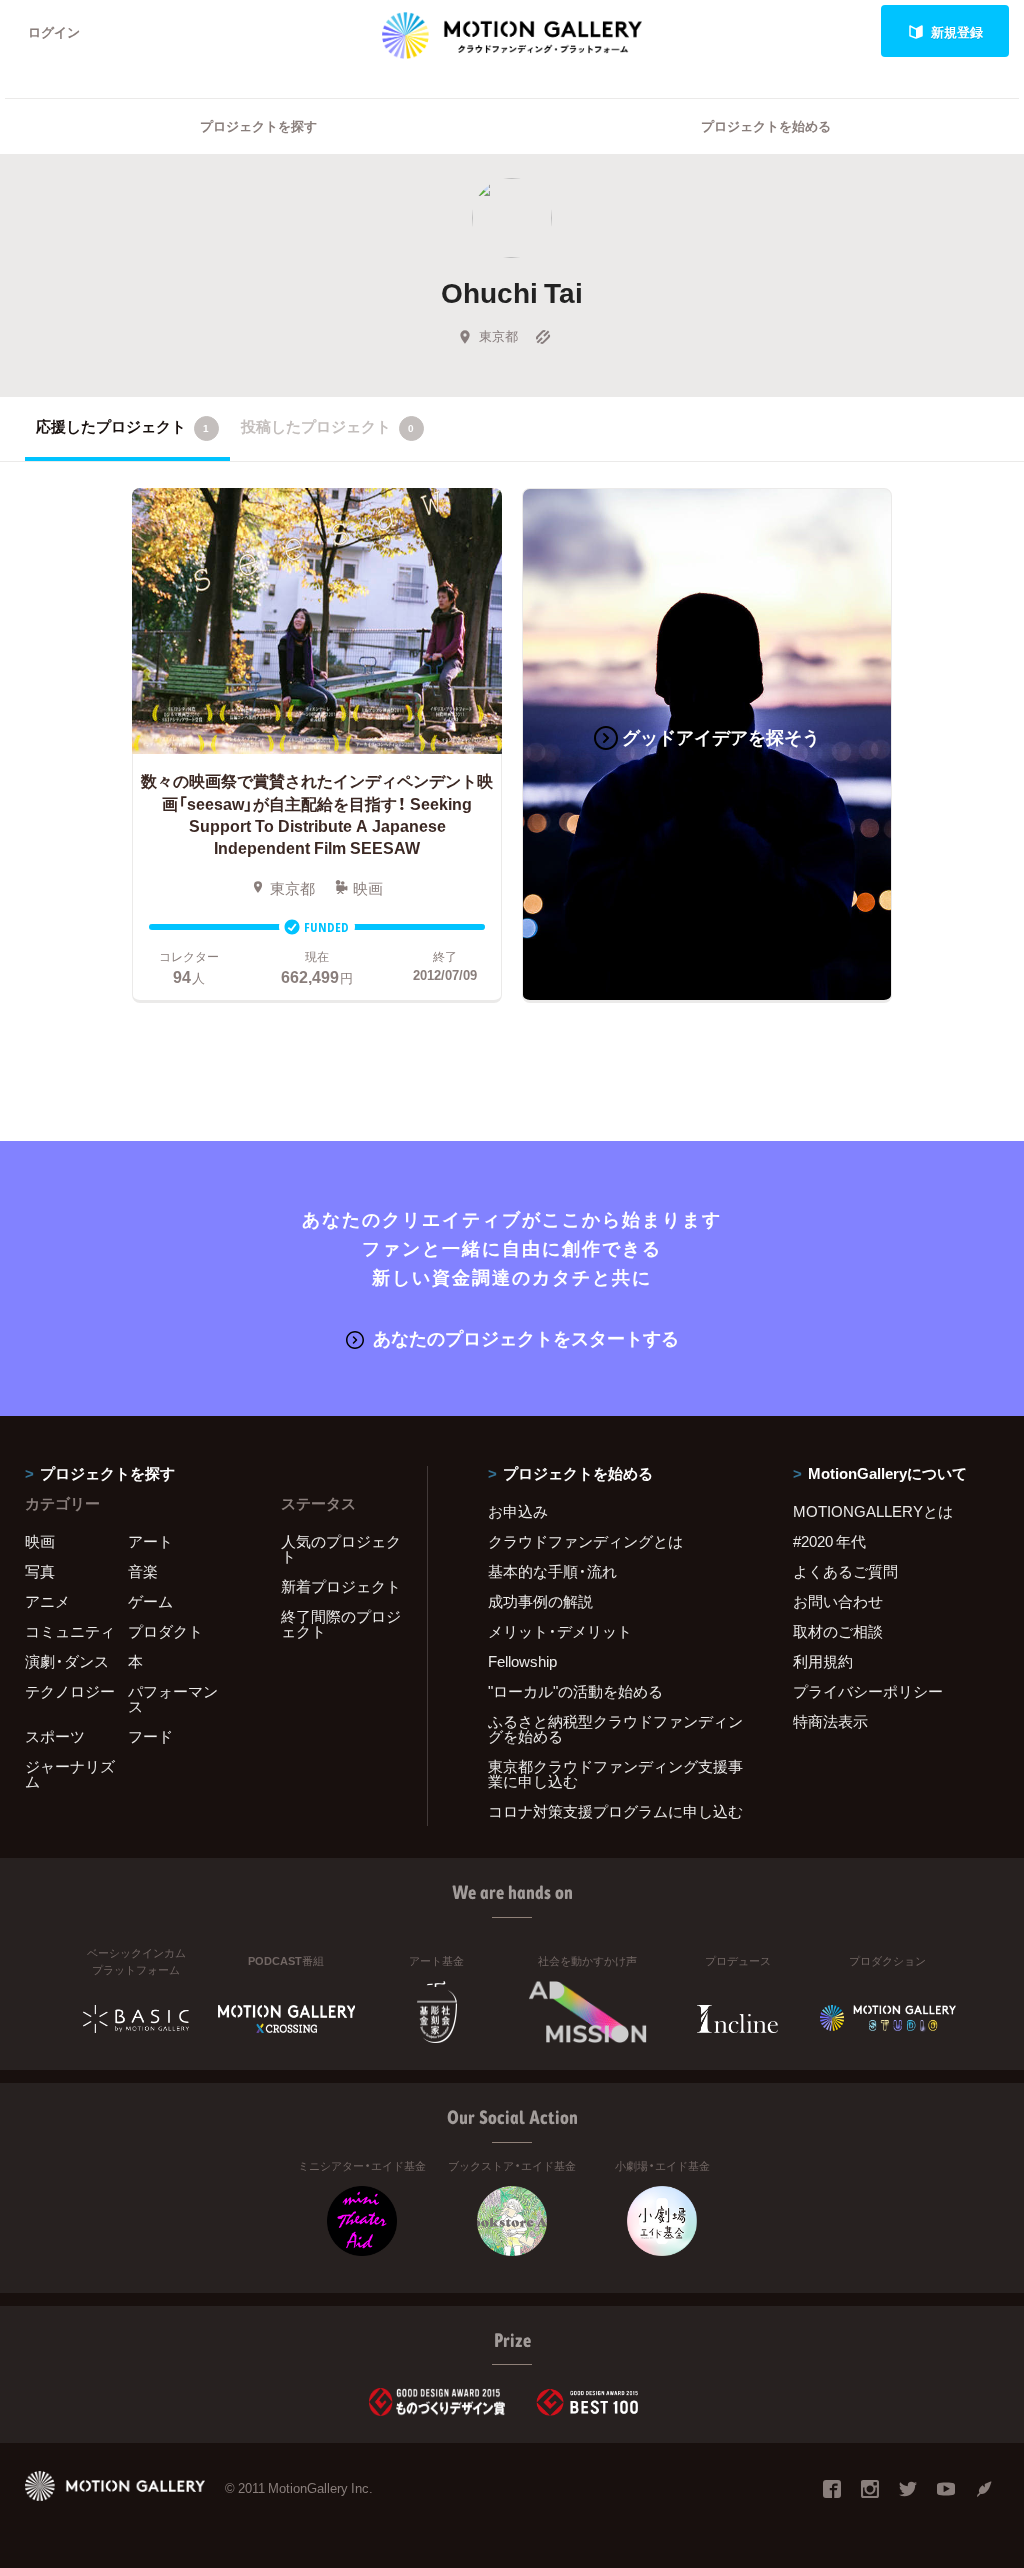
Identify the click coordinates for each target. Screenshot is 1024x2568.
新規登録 (957, 31)
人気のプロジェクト (341, 1548)
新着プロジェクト (341, 1586)
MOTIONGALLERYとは (873, 1511)
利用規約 (823, 1661)
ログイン (54, 31)
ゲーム (150, 1601)
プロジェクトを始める (766, 125)
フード (150, 1736)
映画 (40, 1541)
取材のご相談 (838, 1631)
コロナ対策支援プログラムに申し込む (615, 1811)
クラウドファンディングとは (585, 1541)
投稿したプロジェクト (327, 426)
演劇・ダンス (67, 1661)
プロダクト (165, 1631)
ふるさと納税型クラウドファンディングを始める (615, 1728)
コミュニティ (70, 1631)
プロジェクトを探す (258, 125)
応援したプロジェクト (122, 426)
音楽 (143, 1571)
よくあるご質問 (845, 1571)
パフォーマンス (173, 1698)
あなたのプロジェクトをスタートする (526, 1337)
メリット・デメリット (560, 1631)
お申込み (518, 1511)
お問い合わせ (838, 1601)
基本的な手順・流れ (552, 1571)
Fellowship (522, 1661)
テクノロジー (70, 1691)
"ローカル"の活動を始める (575, 1691)
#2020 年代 (829, 1541)
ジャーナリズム (70, 1773)
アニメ (47, 1601)
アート (150, 1541)
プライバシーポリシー (868, 1691)
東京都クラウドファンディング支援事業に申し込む (615, 1773)
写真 (40, 1571)
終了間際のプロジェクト (341, 1623)
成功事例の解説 (540, 1601)
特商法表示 (830, 1721)
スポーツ (55, 1736)
